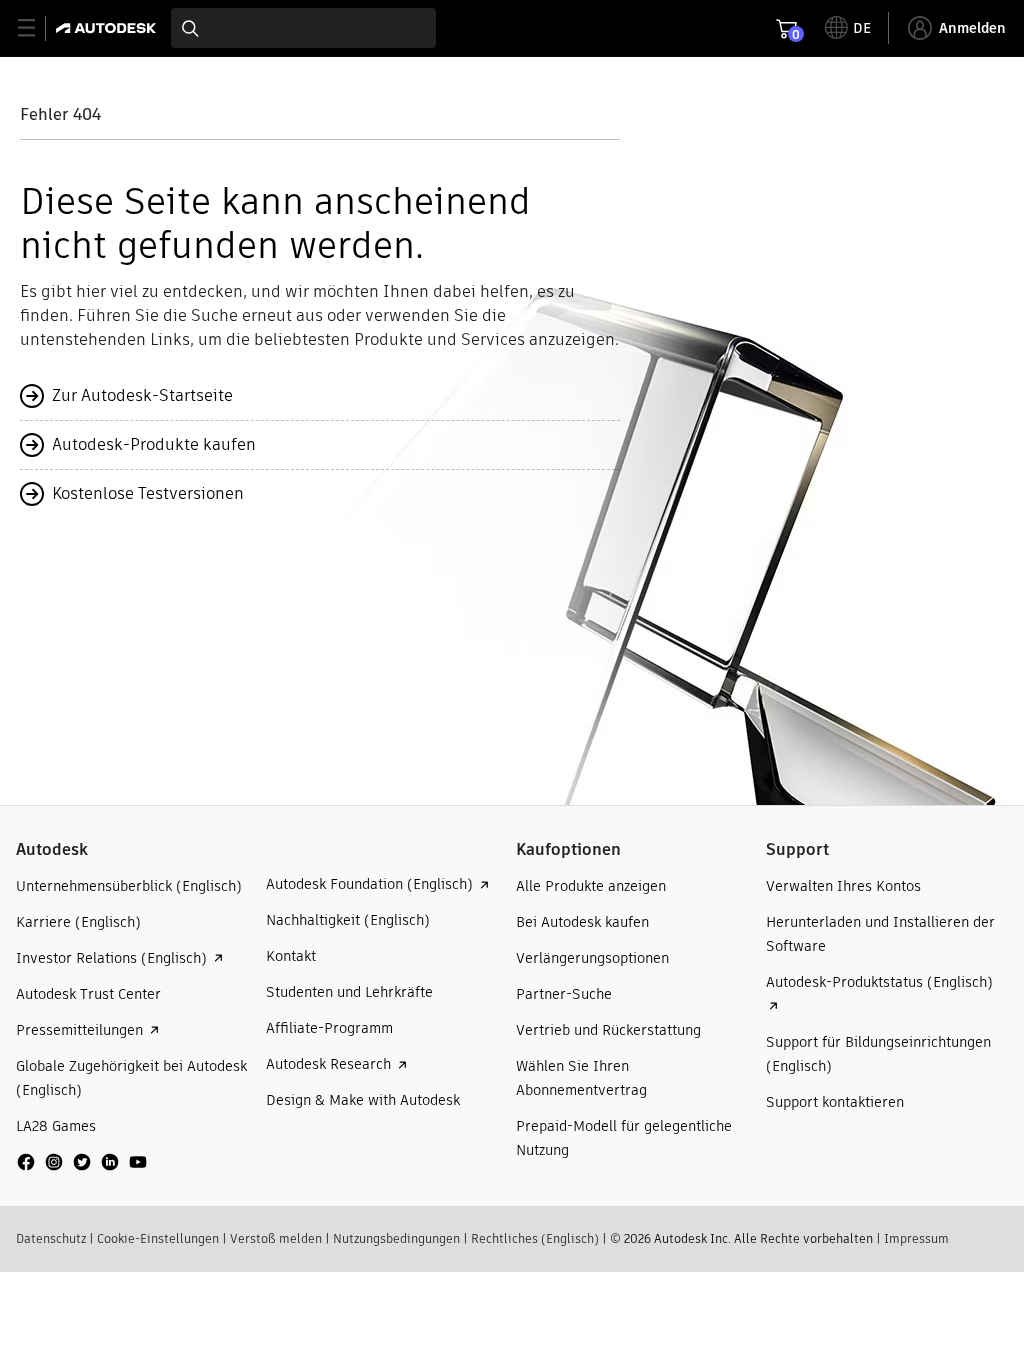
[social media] (82, 1162)
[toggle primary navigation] (37, 28)
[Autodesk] (108, 28)
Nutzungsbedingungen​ (396, 1238)
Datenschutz (51, 1238)
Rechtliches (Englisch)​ (535, 1238)
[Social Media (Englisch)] (82, 1169)
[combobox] (303, 28)
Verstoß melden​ (276, 1238)
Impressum (916, 1238)
